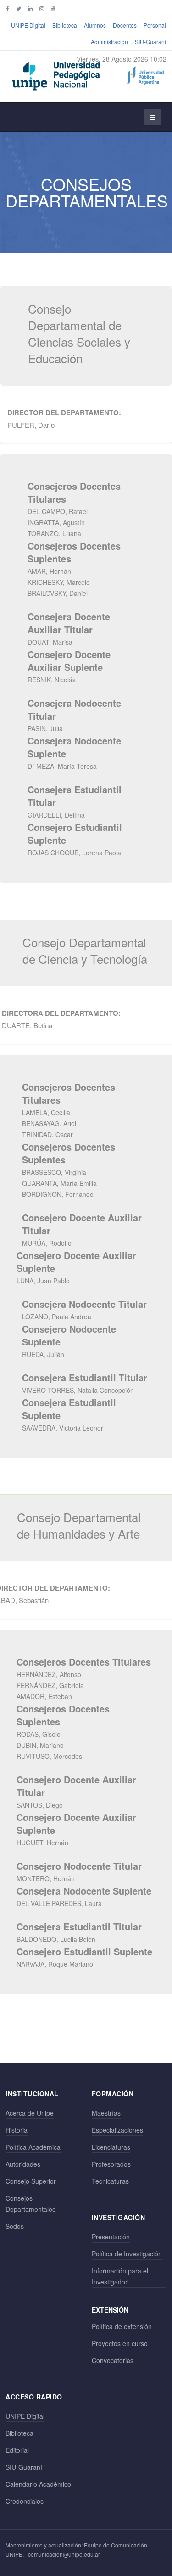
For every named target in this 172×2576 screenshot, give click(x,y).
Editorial (17, 2450)
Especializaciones (117, 2130)
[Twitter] (19, 8)
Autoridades (23, 2164)
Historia (17, 2130)
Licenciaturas (111, 2147)
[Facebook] (8, 8)
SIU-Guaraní (150, 42)
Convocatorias (113, 2360)
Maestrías (106, 2113)
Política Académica (33, 2147)
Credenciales (25, 2501)
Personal (155, 25)
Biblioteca (65, 25)
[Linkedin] (30, 8)
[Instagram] (42, 8)
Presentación (111, 2237)
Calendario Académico (38, 2484)
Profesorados (111, 2164)
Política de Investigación (127, 2254)
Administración (109, 42)
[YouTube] (53, 8)
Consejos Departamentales (31, 2204)
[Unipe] (88, 74)
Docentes (125, 25)
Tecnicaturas (110, 2181)
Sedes (15, 2226)
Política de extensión (122, 2326)
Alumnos (95, 25)
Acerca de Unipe (30, 2113)
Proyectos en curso (120, 2343)
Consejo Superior (31, 2181)
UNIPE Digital (28, 25)
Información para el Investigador (120, 2276)
